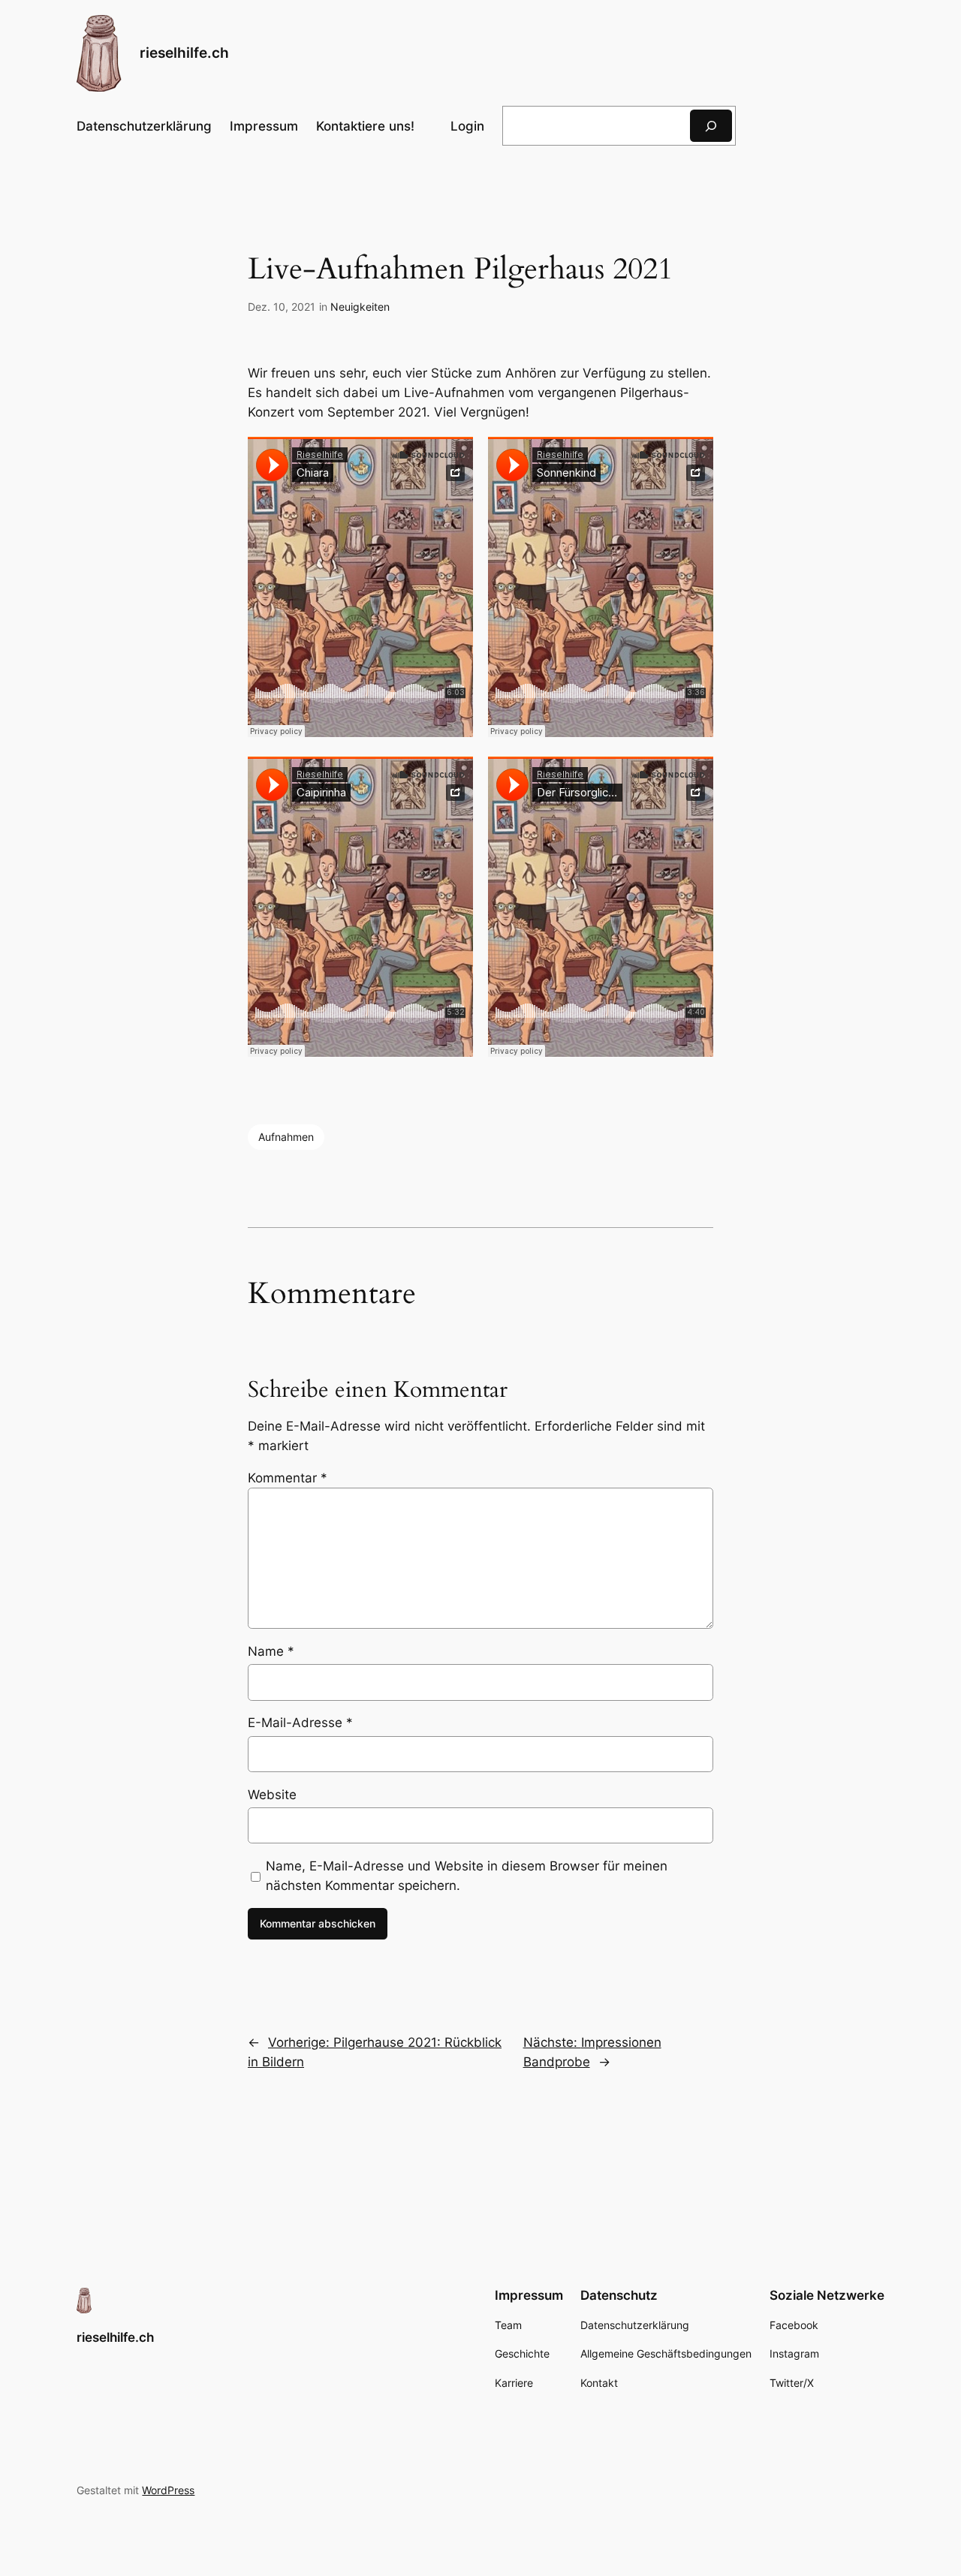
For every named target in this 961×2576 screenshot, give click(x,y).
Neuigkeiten (360, 307)
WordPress (168, 2490)
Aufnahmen (286, 1137)
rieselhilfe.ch (184, 53)
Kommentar (288, 1478)
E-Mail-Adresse (300, 1723)
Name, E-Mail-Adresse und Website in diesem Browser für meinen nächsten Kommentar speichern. (467, 1876)
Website (272, 1795)
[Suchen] (711, 126)
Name (271, 1651)
